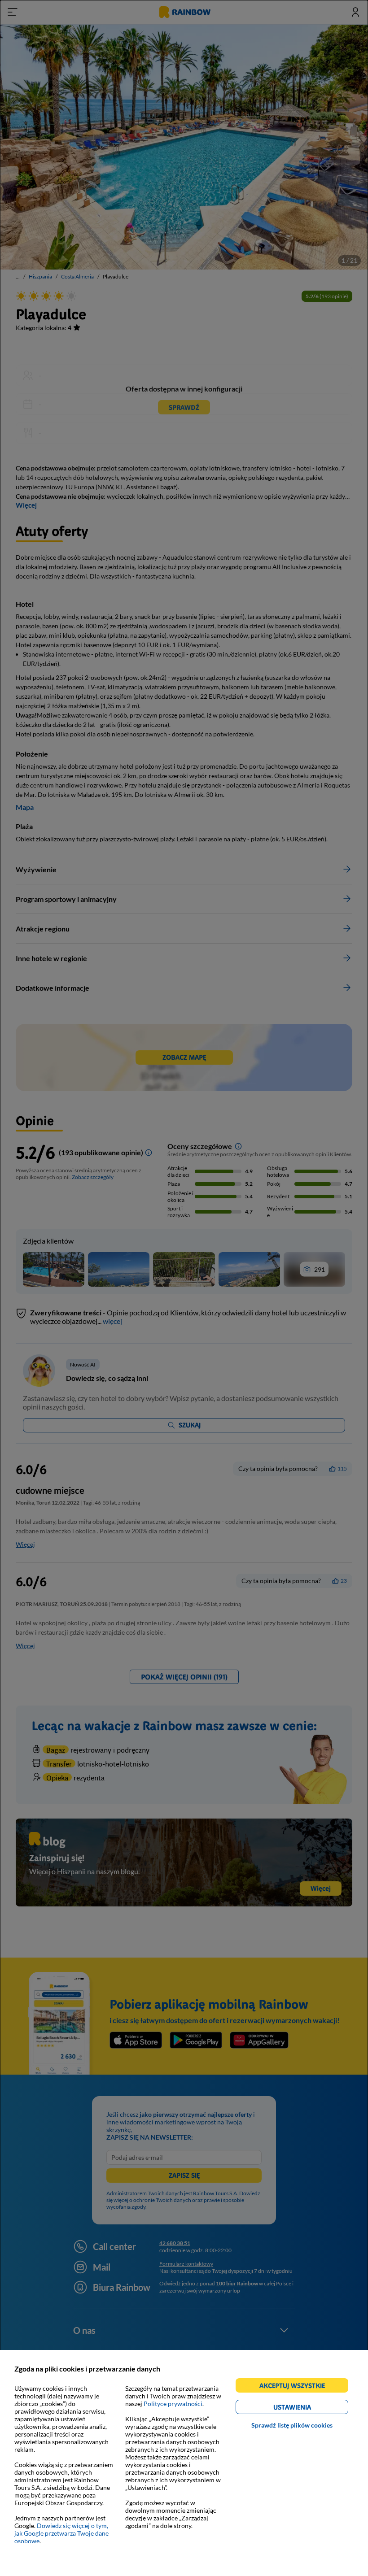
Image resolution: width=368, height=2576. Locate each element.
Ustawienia (308, 2408)
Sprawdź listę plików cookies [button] (292, 2425)
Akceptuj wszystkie (296, 2387)
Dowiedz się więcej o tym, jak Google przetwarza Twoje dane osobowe (61, 2533)
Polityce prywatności (173, 2404)
